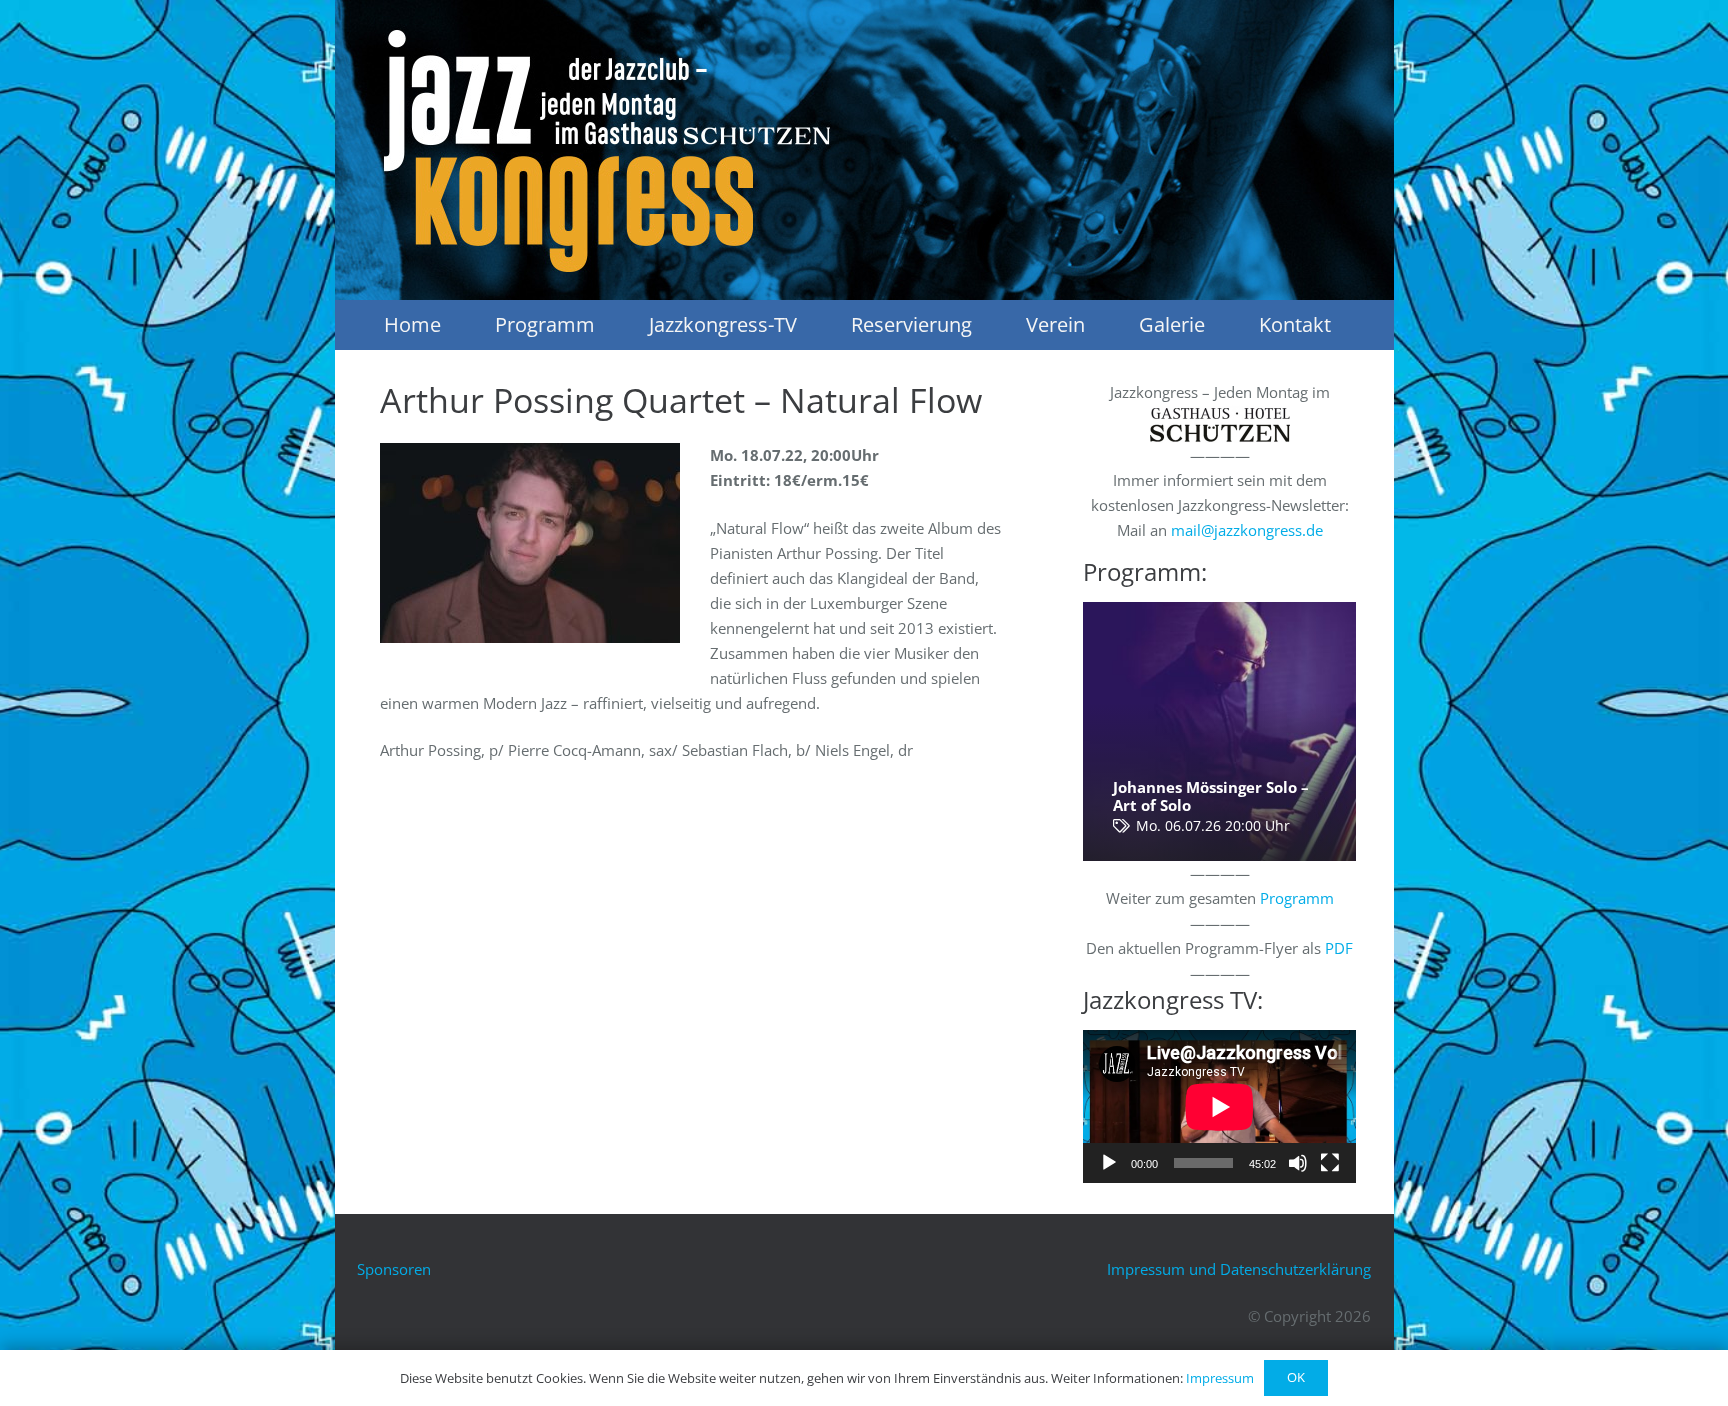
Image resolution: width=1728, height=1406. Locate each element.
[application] (1219, 1106)
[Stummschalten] (1298, 1163)
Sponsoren (394, 1269)
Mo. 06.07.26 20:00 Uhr (1213, 826)
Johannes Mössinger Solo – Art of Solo (1211, 796)
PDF (1339, 948)
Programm (1297, 898)
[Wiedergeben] (1109, 1163)
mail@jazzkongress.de (1247, 530)
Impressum (1220, 1378)
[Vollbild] (1330, 1163)
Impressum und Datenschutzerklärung (1239, 1269)
